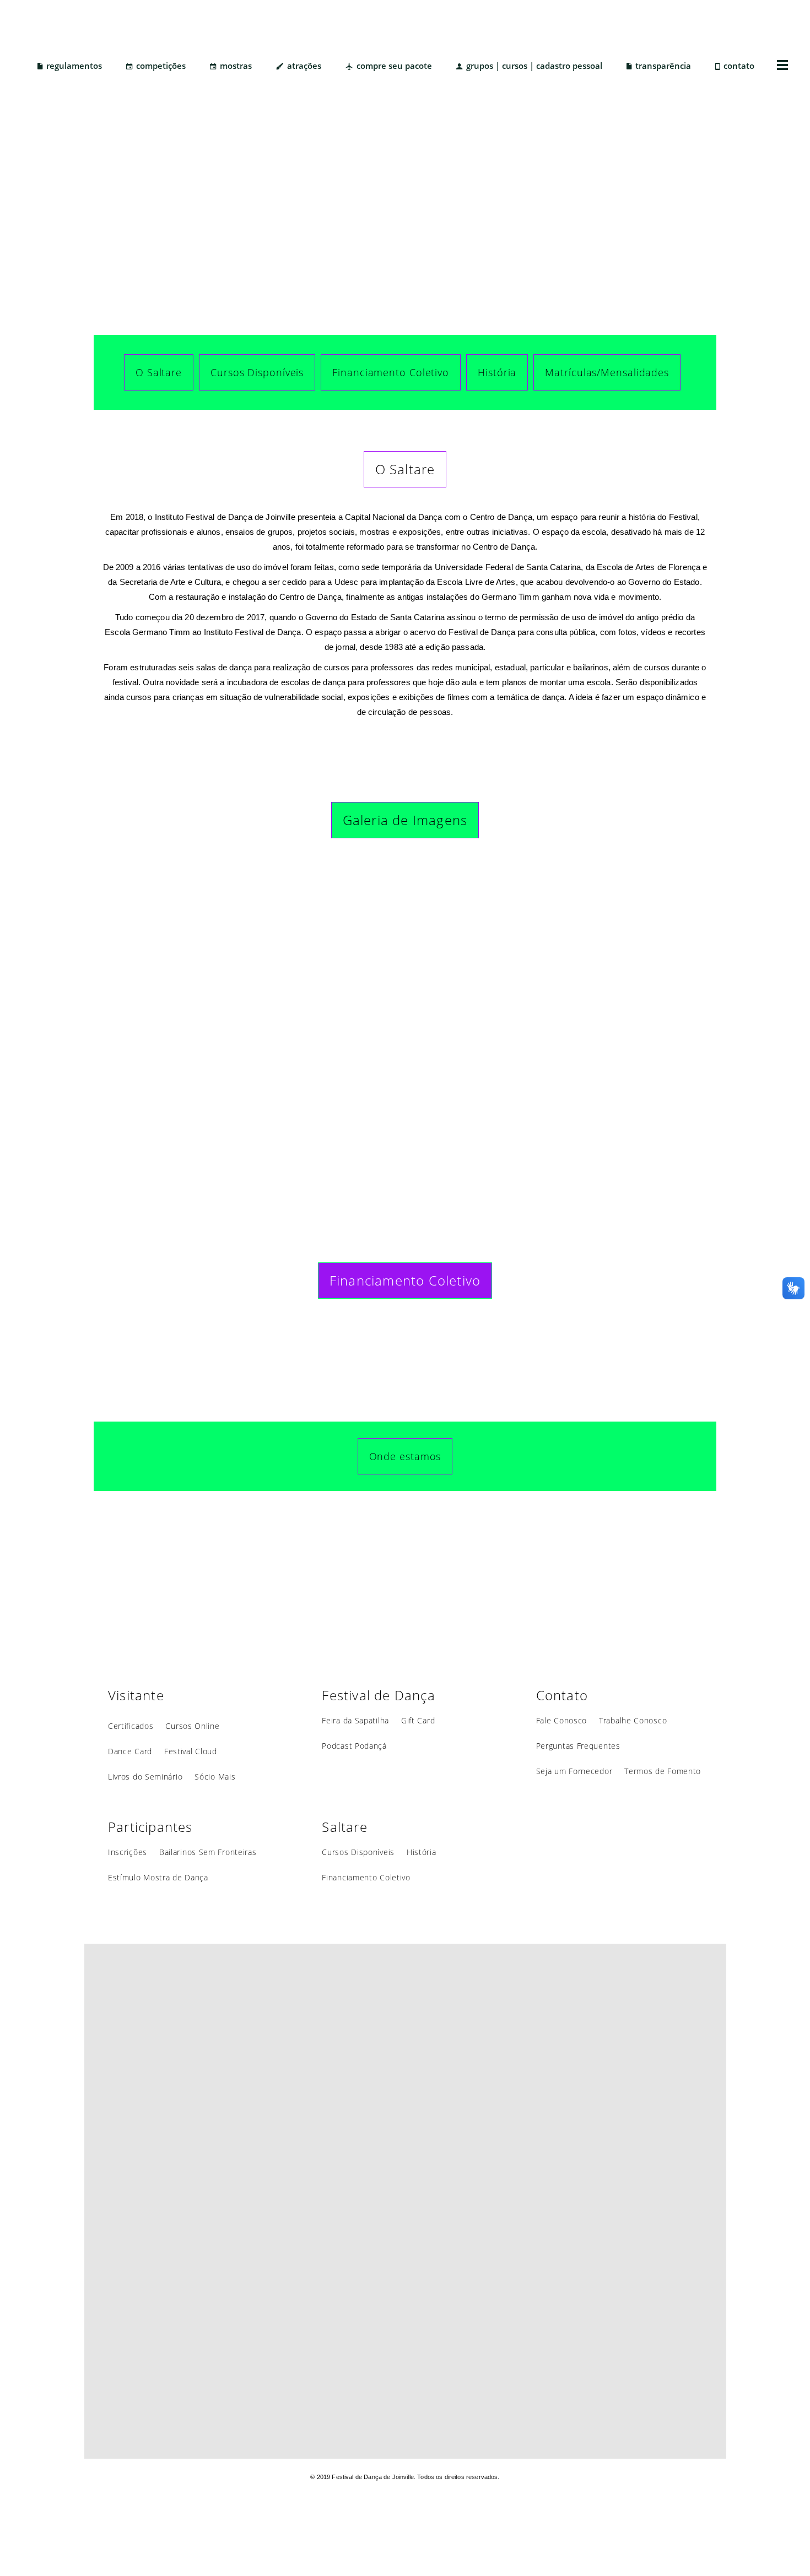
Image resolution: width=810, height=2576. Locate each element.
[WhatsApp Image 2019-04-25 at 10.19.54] (163, 1037)
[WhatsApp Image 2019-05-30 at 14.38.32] (405, 1037)
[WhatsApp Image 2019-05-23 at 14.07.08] (284, 1037)
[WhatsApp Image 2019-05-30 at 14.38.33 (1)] (526, 1037)
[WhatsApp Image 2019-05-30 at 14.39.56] (163, 915)
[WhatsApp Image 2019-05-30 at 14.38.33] (647, 915)
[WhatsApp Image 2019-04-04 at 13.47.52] (647, 1037)
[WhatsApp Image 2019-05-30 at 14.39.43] (284, 915)
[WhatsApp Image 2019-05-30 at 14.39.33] (405, 915)
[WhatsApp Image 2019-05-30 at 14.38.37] (526, 915)
